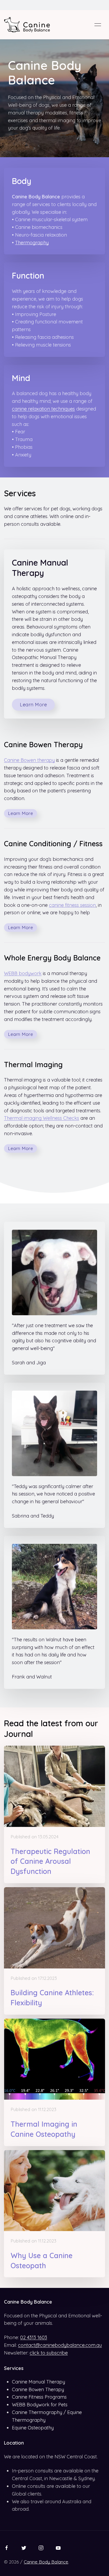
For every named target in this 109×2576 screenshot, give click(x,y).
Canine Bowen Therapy (38, 2389)
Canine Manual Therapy (38, 2382)
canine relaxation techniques (43, 409)
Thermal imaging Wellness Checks (42, 1118)
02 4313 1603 (34, 2337)
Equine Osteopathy (33, 2428)
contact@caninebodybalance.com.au (60, 2345)
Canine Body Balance (46, 2562)
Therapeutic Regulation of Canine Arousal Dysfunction (50, 1861)
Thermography (32, 243)
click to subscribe (49, 2353)
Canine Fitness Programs (39, 2397)
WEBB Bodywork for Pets (40, 2405)
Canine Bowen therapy (29, 760)
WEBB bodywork (23, 973)
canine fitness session (72, 905)
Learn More (33, 705)
